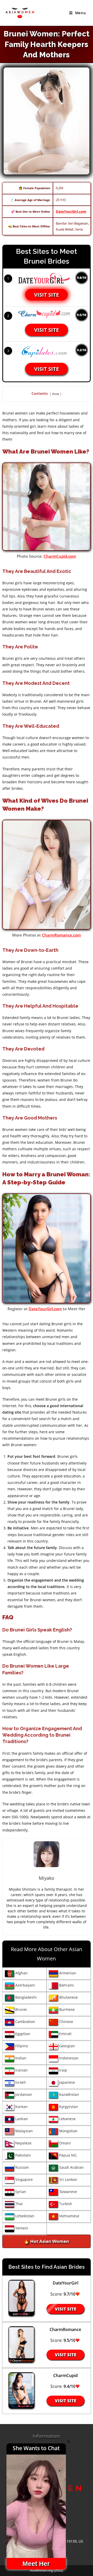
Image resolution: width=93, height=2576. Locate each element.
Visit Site (47, 295)
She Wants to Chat (36, 2448)
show (56, 394)
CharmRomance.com (61, 935)
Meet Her (36, 2564)
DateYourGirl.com (71, 211)
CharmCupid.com (60, 556)
